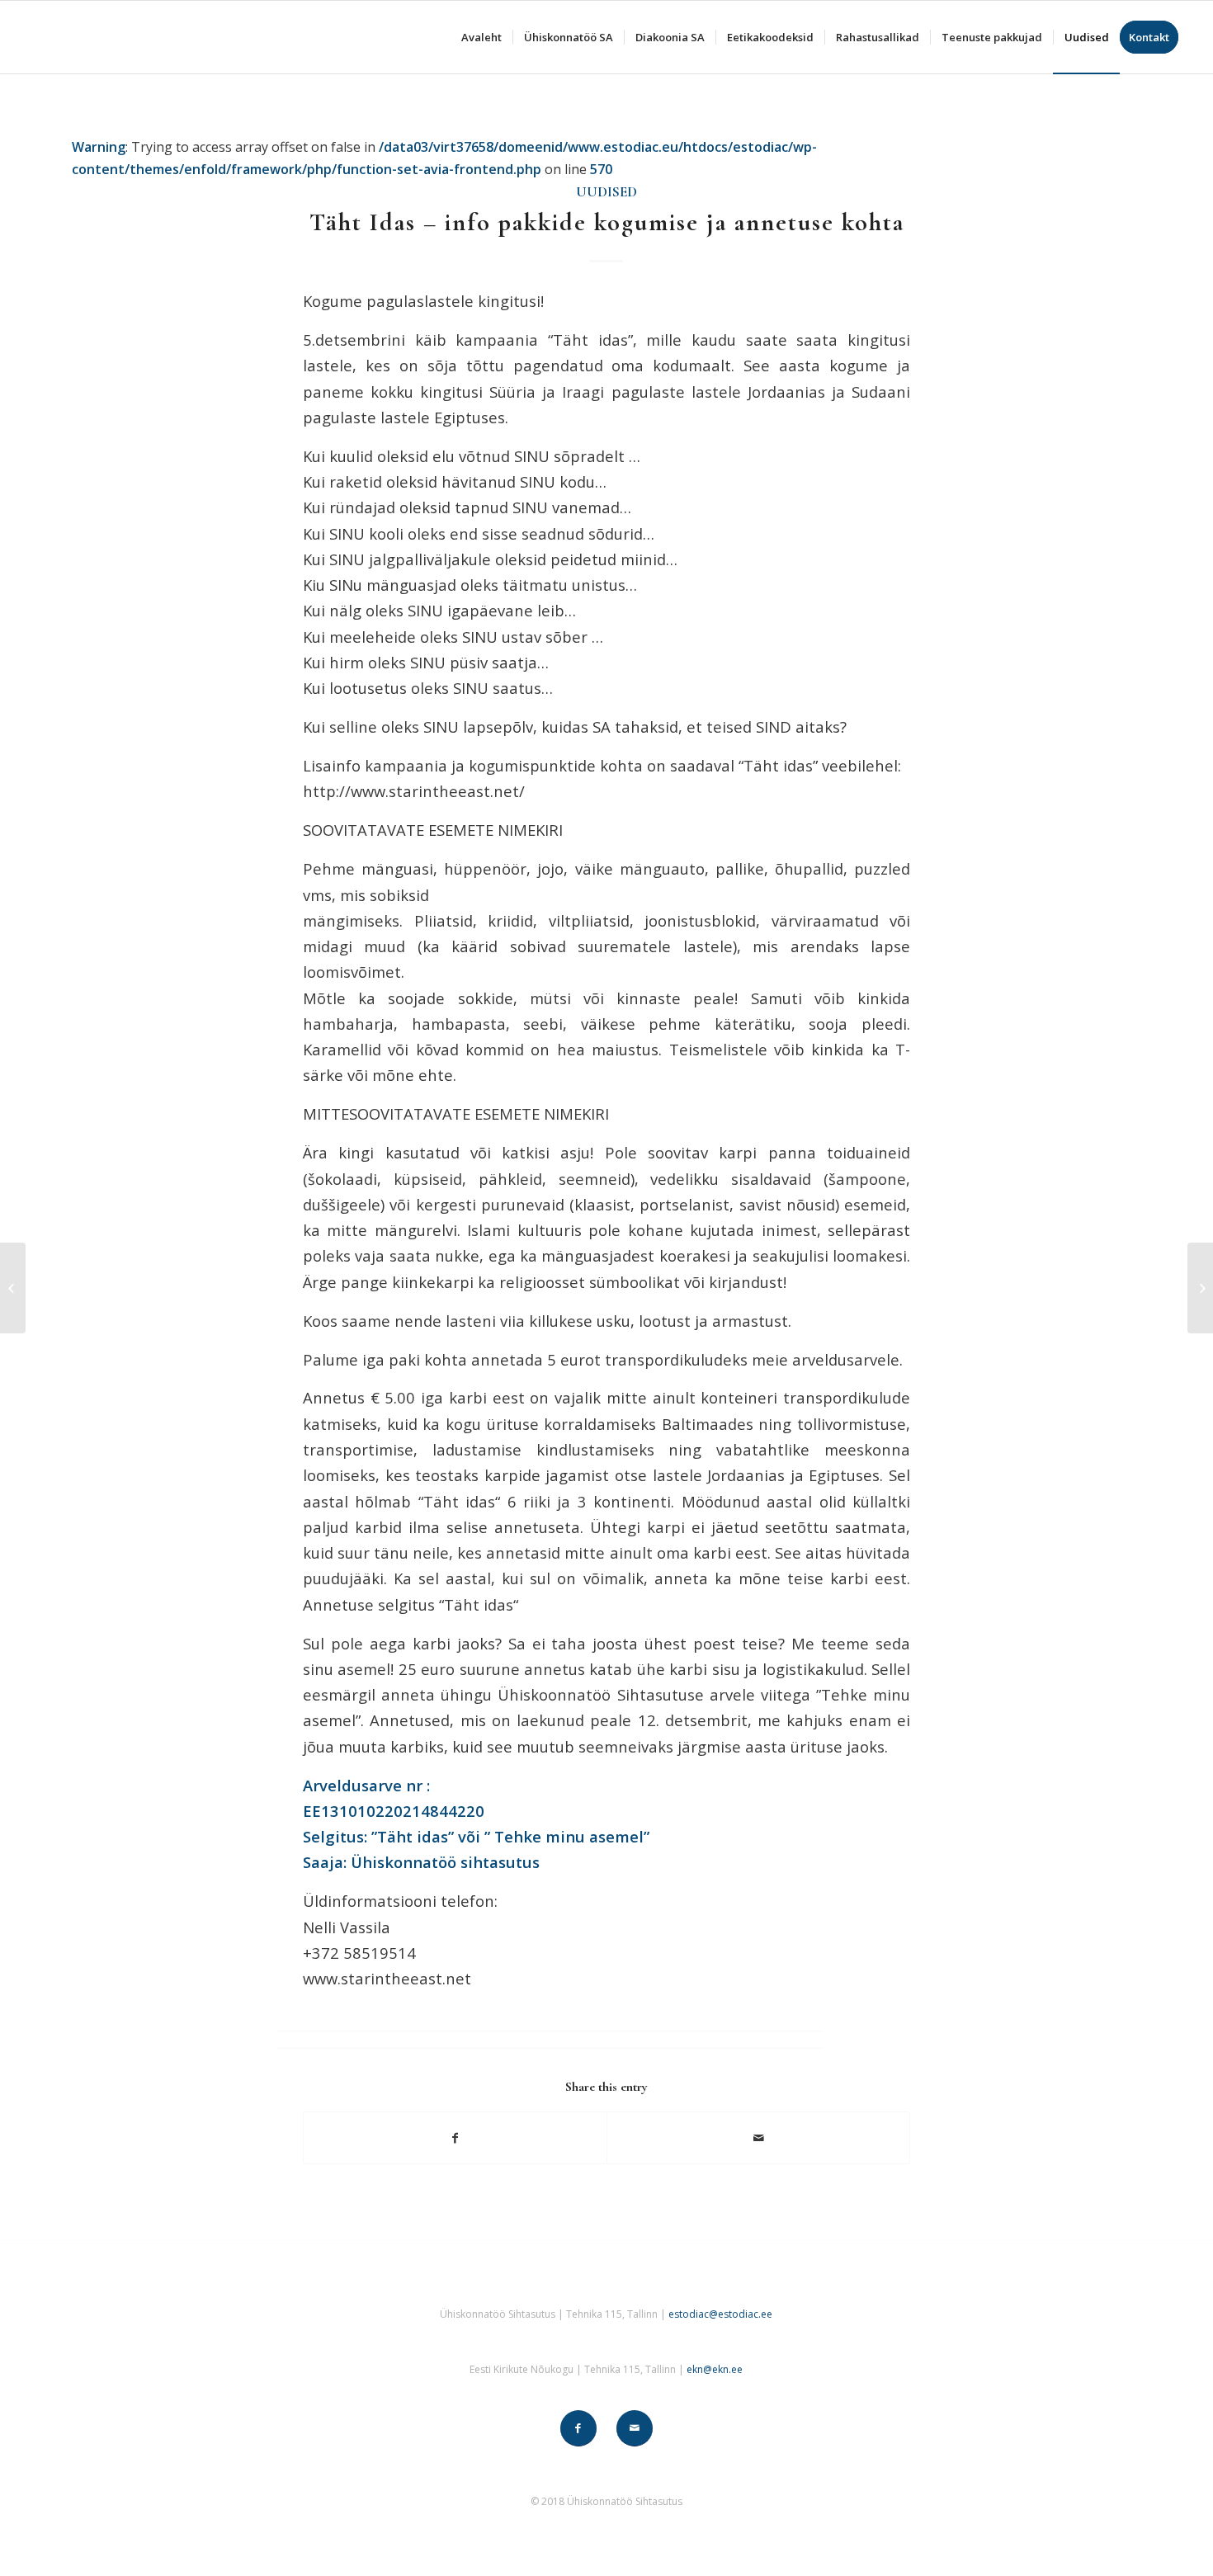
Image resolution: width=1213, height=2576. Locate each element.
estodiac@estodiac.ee (720, 2314)
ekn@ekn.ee (715, 2369)
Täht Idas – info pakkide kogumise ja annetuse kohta (607, 222)
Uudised (606, 192)
